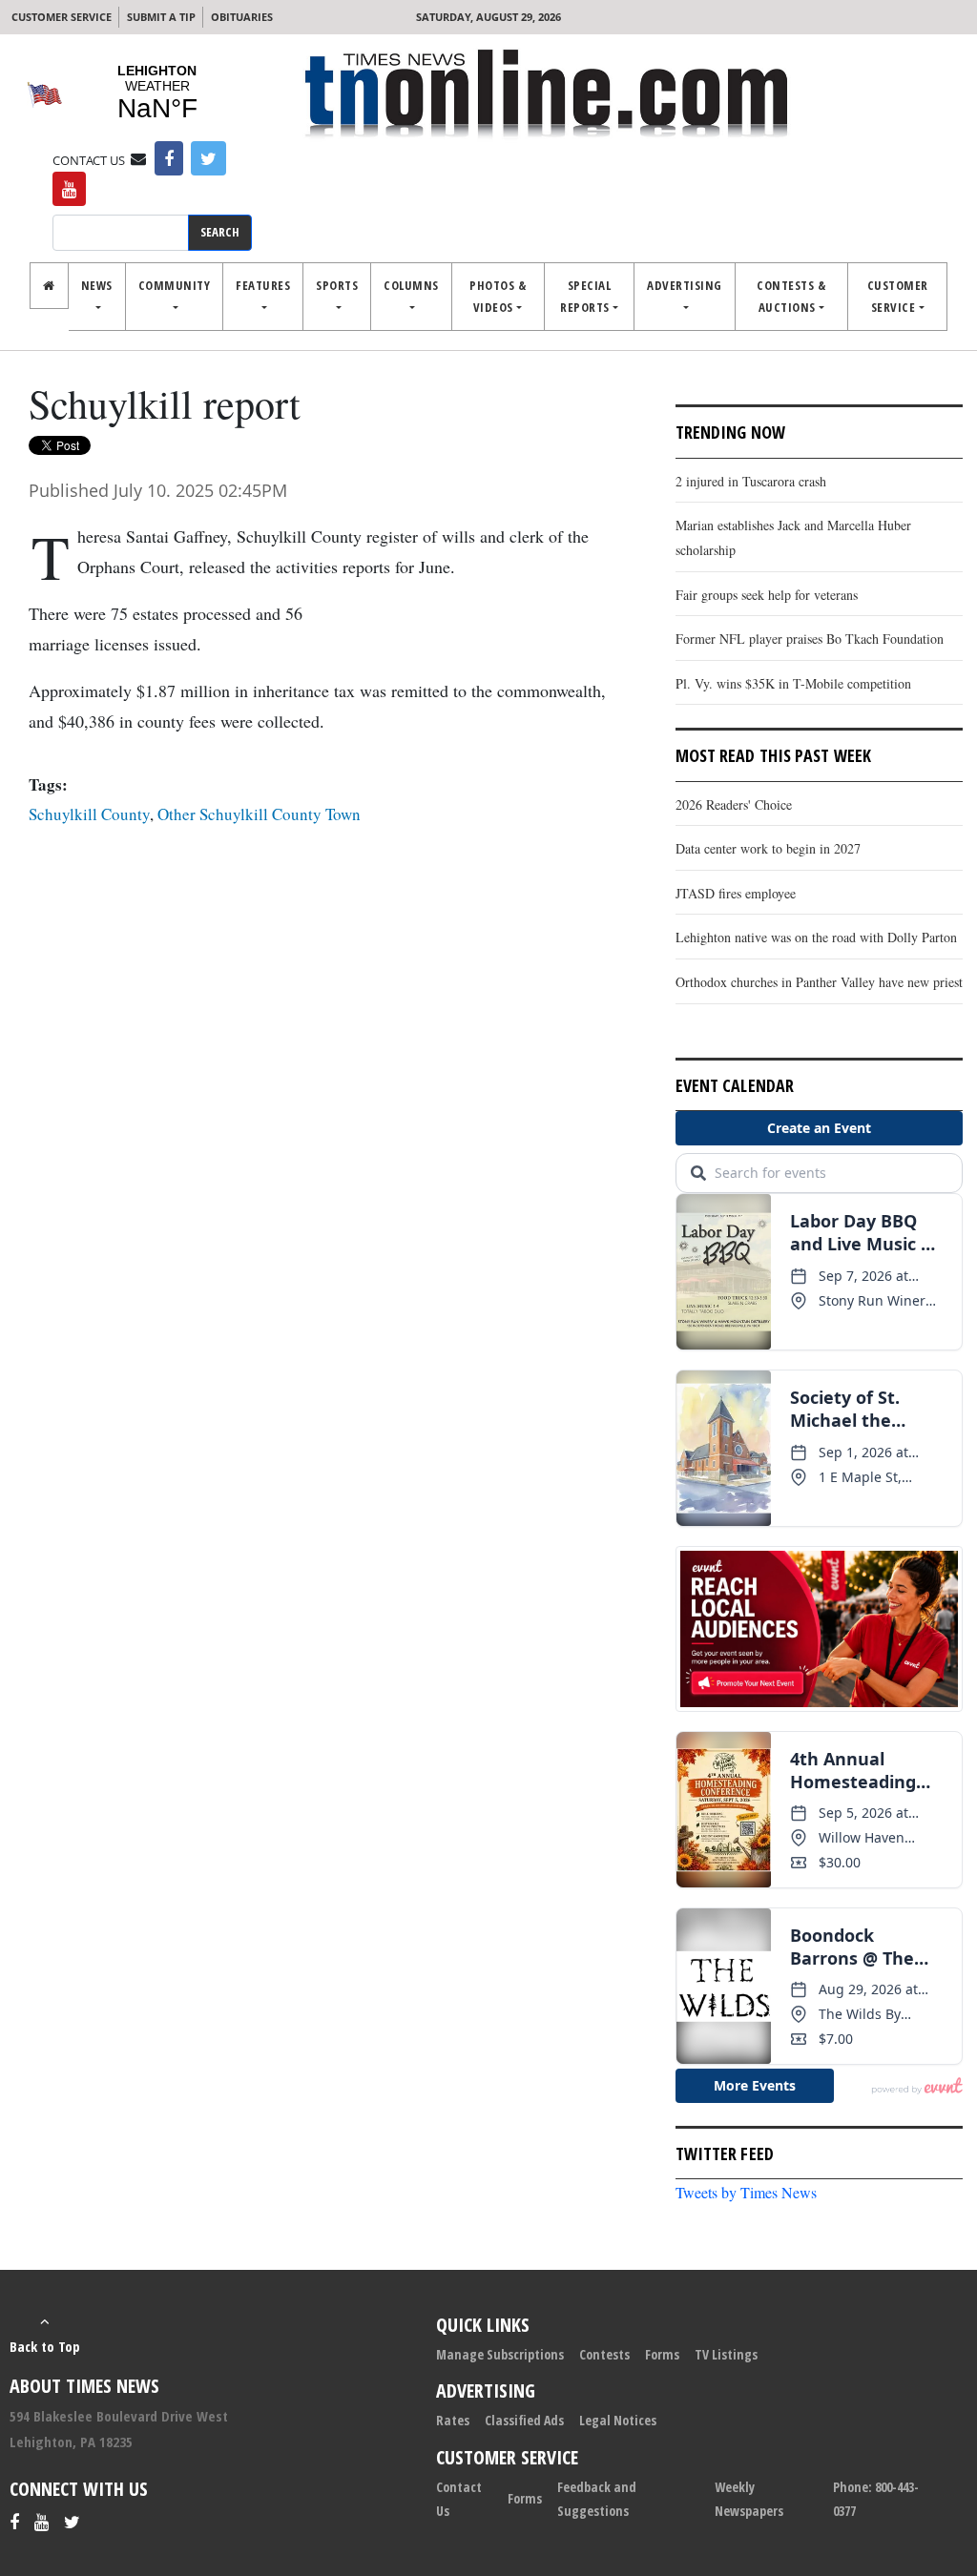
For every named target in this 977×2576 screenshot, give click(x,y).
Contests (604, 2354)
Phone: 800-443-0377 (876, 2499)
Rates (453, 2420)
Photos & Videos (498, 296)
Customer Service (62, 17)
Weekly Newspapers (749, 2499)
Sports (337, 285)
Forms (662, 2354)
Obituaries (242, 17)
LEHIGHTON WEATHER (157, 93)
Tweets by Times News (746, 2192)
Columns (411, 285)
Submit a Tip (161, 17)
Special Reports (585, 296)
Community (175, 285)
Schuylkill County (89, 814)
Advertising (685, 285)
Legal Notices (618, 2420)
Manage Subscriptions (500, 2354)
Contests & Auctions (791, 296)
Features (263, 285)
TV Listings (726, 2354)
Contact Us (459, 2499)
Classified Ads (524, 2420)
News (97, 285)
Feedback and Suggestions (597, 2499)
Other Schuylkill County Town (259, 814)
